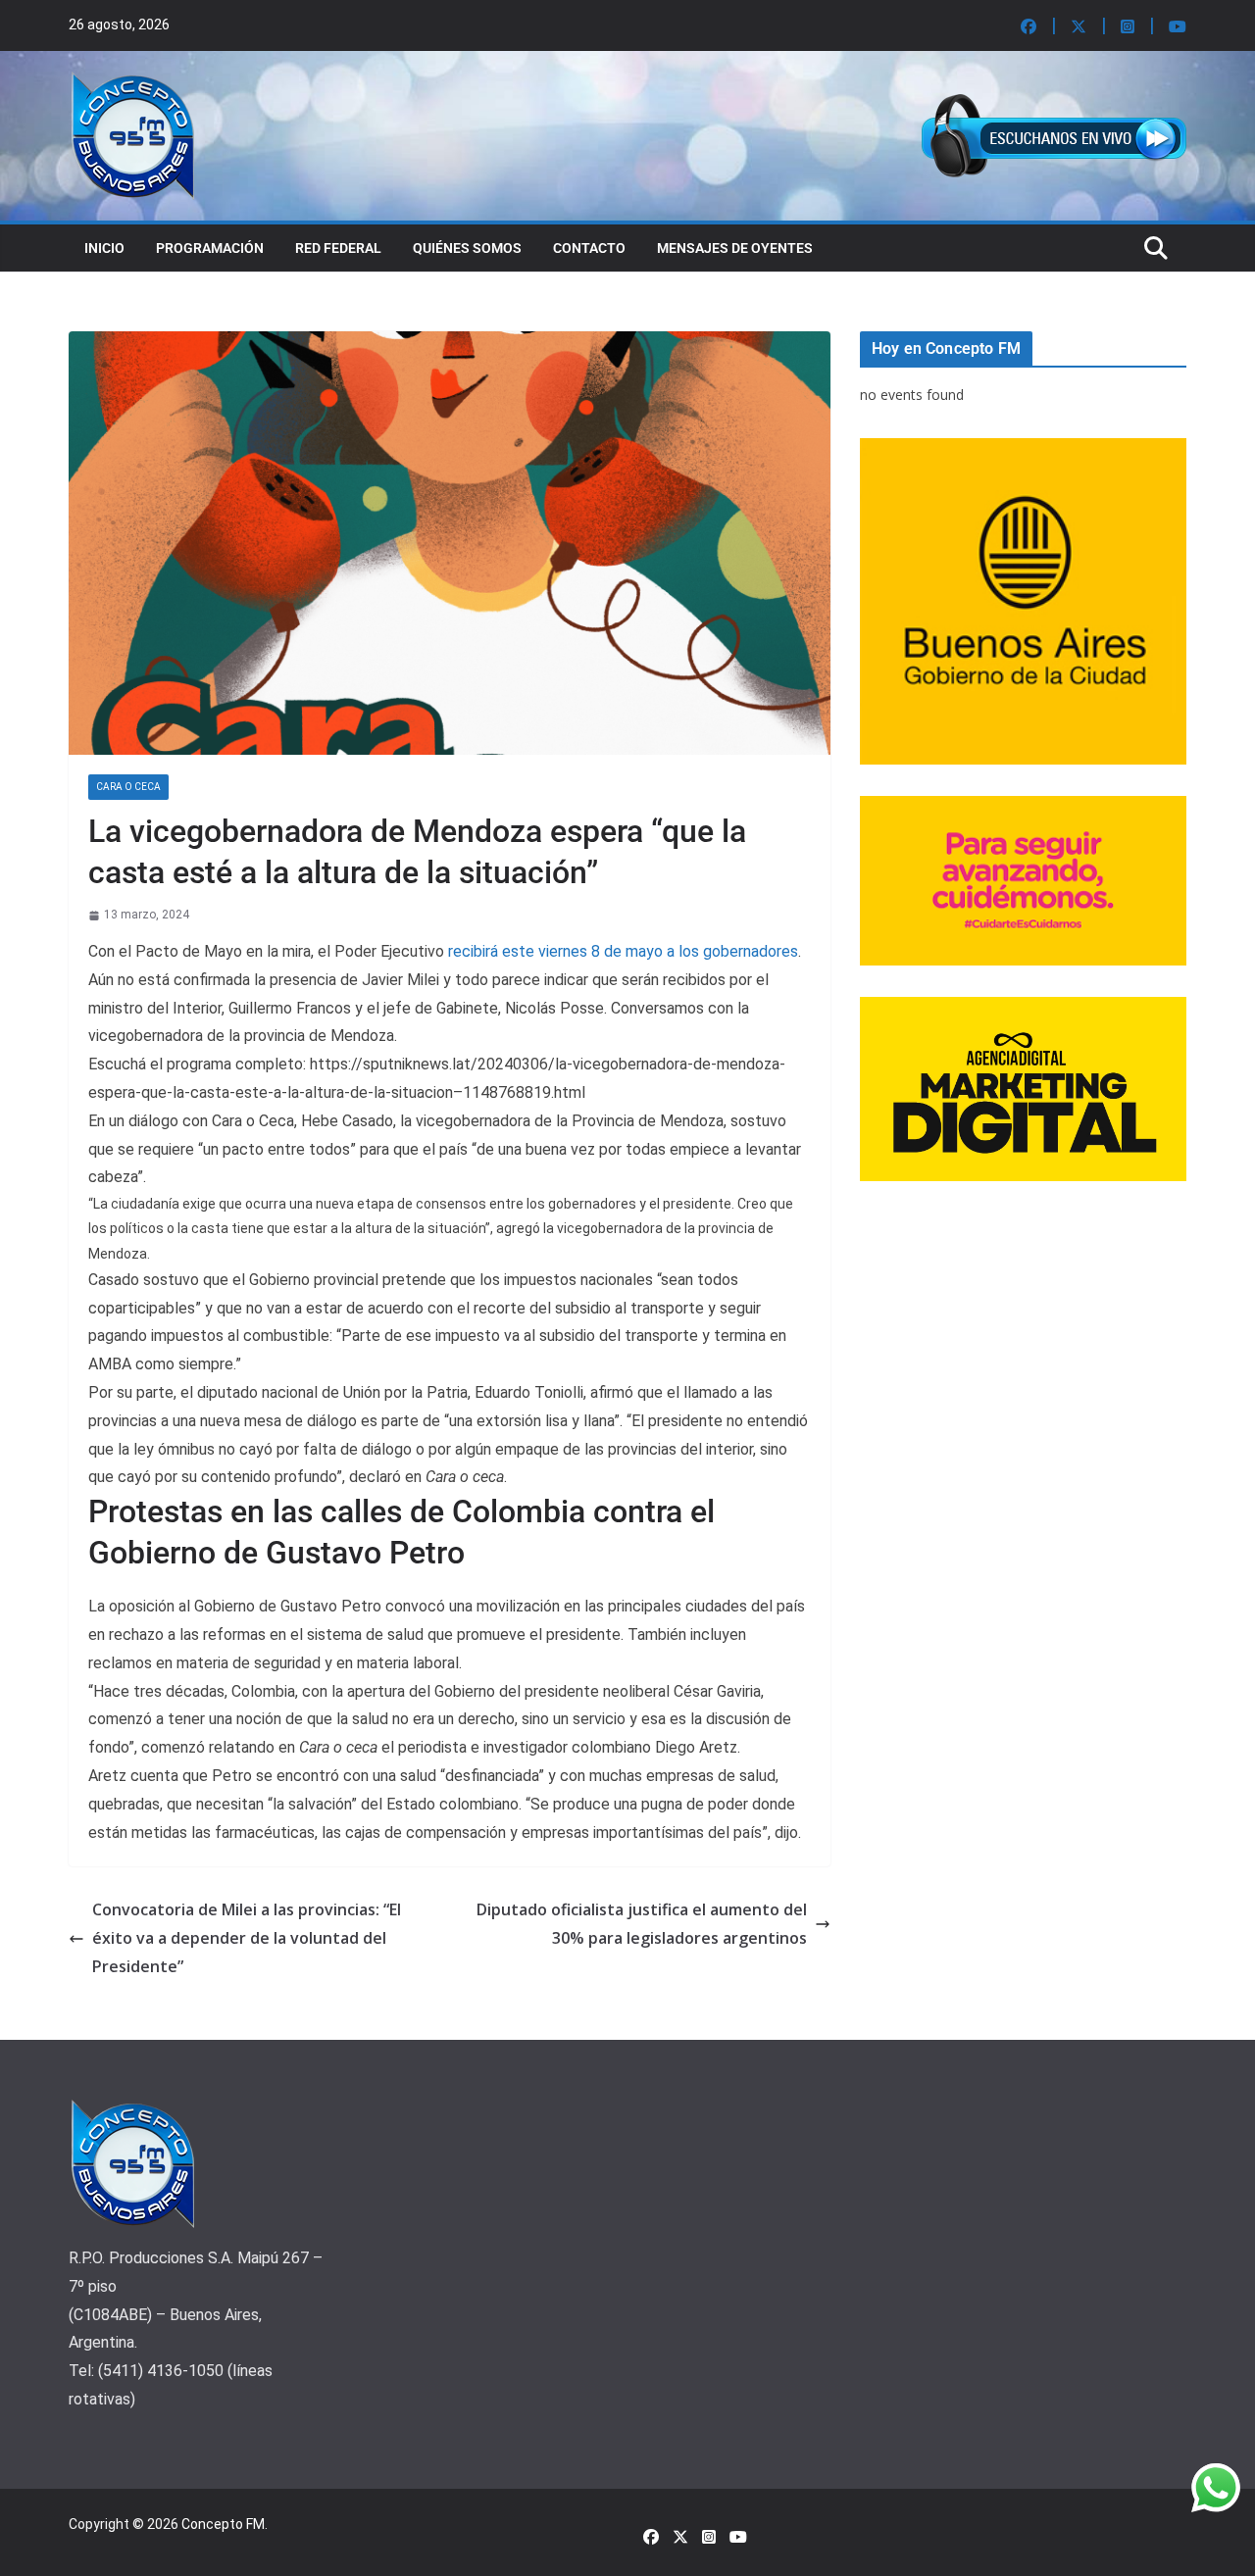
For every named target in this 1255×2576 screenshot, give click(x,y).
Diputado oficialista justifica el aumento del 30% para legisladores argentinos (642, 1924)
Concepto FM (223, 2524)
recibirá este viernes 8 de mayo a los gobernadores (623, 951)
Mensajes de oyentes (735, 248)
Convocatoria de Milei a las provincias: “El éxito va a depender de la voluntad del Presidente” (247, 1938)
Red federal (338, 248)
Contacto (589, 248)
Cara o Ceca (128, 787)
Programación (210, 248)
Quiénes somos (467, 248)
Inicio (104, 248)
